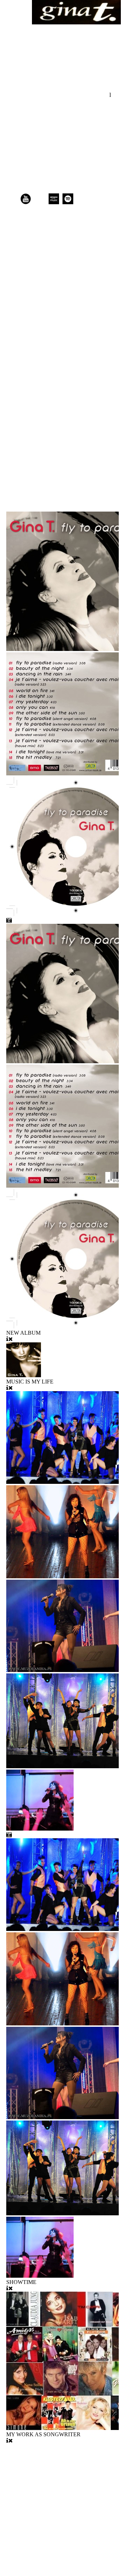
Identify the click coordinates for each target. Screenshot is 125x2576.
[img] (76, 12)
